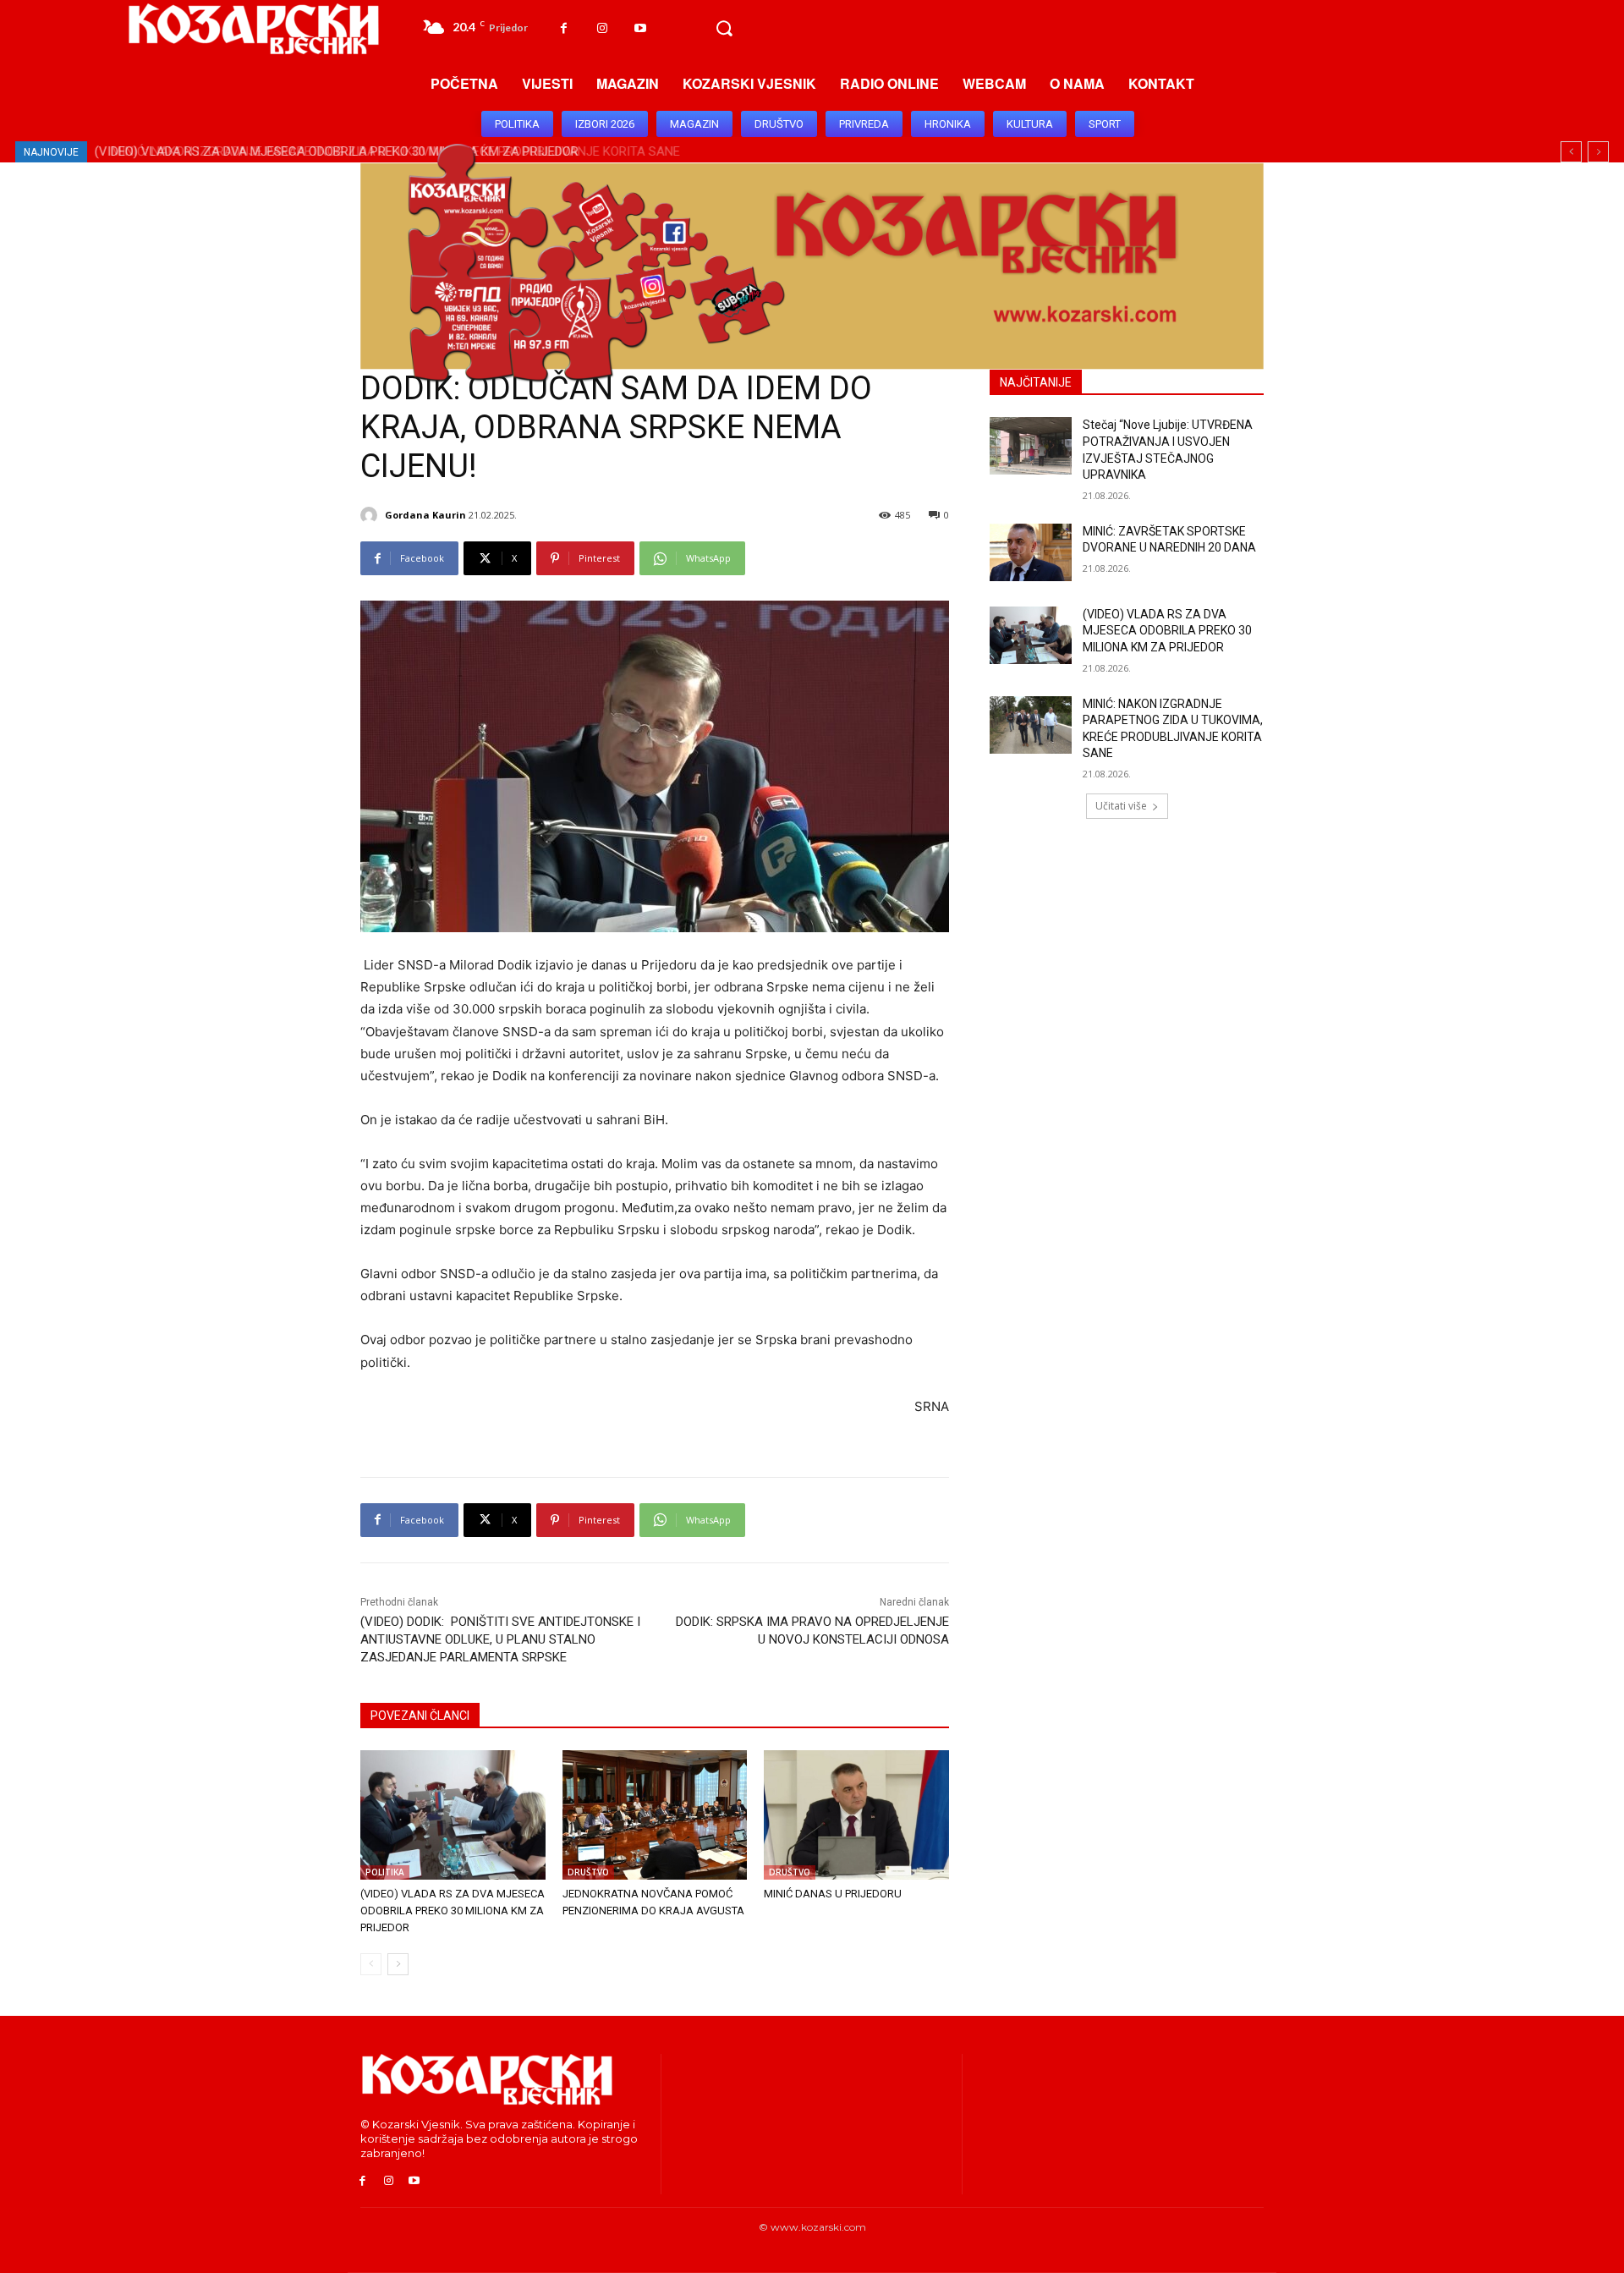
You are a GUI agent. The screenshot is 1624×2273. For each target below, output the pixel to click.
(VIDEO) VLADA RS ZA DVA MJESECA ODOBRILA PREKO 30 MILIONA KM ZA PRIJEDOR (453, 1911)
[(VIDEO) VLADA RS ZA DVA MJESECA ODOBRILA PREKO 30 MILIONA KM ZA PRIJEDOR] (453, 1815)
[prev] (1571, 152)
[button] (724, 29)
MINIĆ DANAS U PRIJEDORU (833, 1894)
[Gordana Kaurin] (371, 515)
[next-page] (398, 1964)
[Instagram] (602, 28)
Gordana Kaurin (425, 515)
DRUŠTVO (588, 1872)
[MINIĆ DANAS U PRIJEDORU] (856, 1815)
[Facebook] (564, 28)
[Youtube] (640, 28)
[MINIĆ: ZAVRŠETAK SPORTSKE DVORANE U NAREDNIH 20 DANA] (1031, 552)
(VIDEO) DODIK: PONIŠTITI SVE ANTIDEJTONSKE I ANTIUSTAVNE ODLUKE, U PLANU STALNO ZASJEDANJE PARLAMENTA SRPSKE (500, 1639)
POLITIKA (385, 1872)
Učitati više (1121, 806)
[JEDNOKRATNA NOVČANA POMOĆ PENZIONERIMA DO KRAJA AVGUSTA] (655, 1815)
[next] (1598, 152)
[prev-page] (371, 1964)
